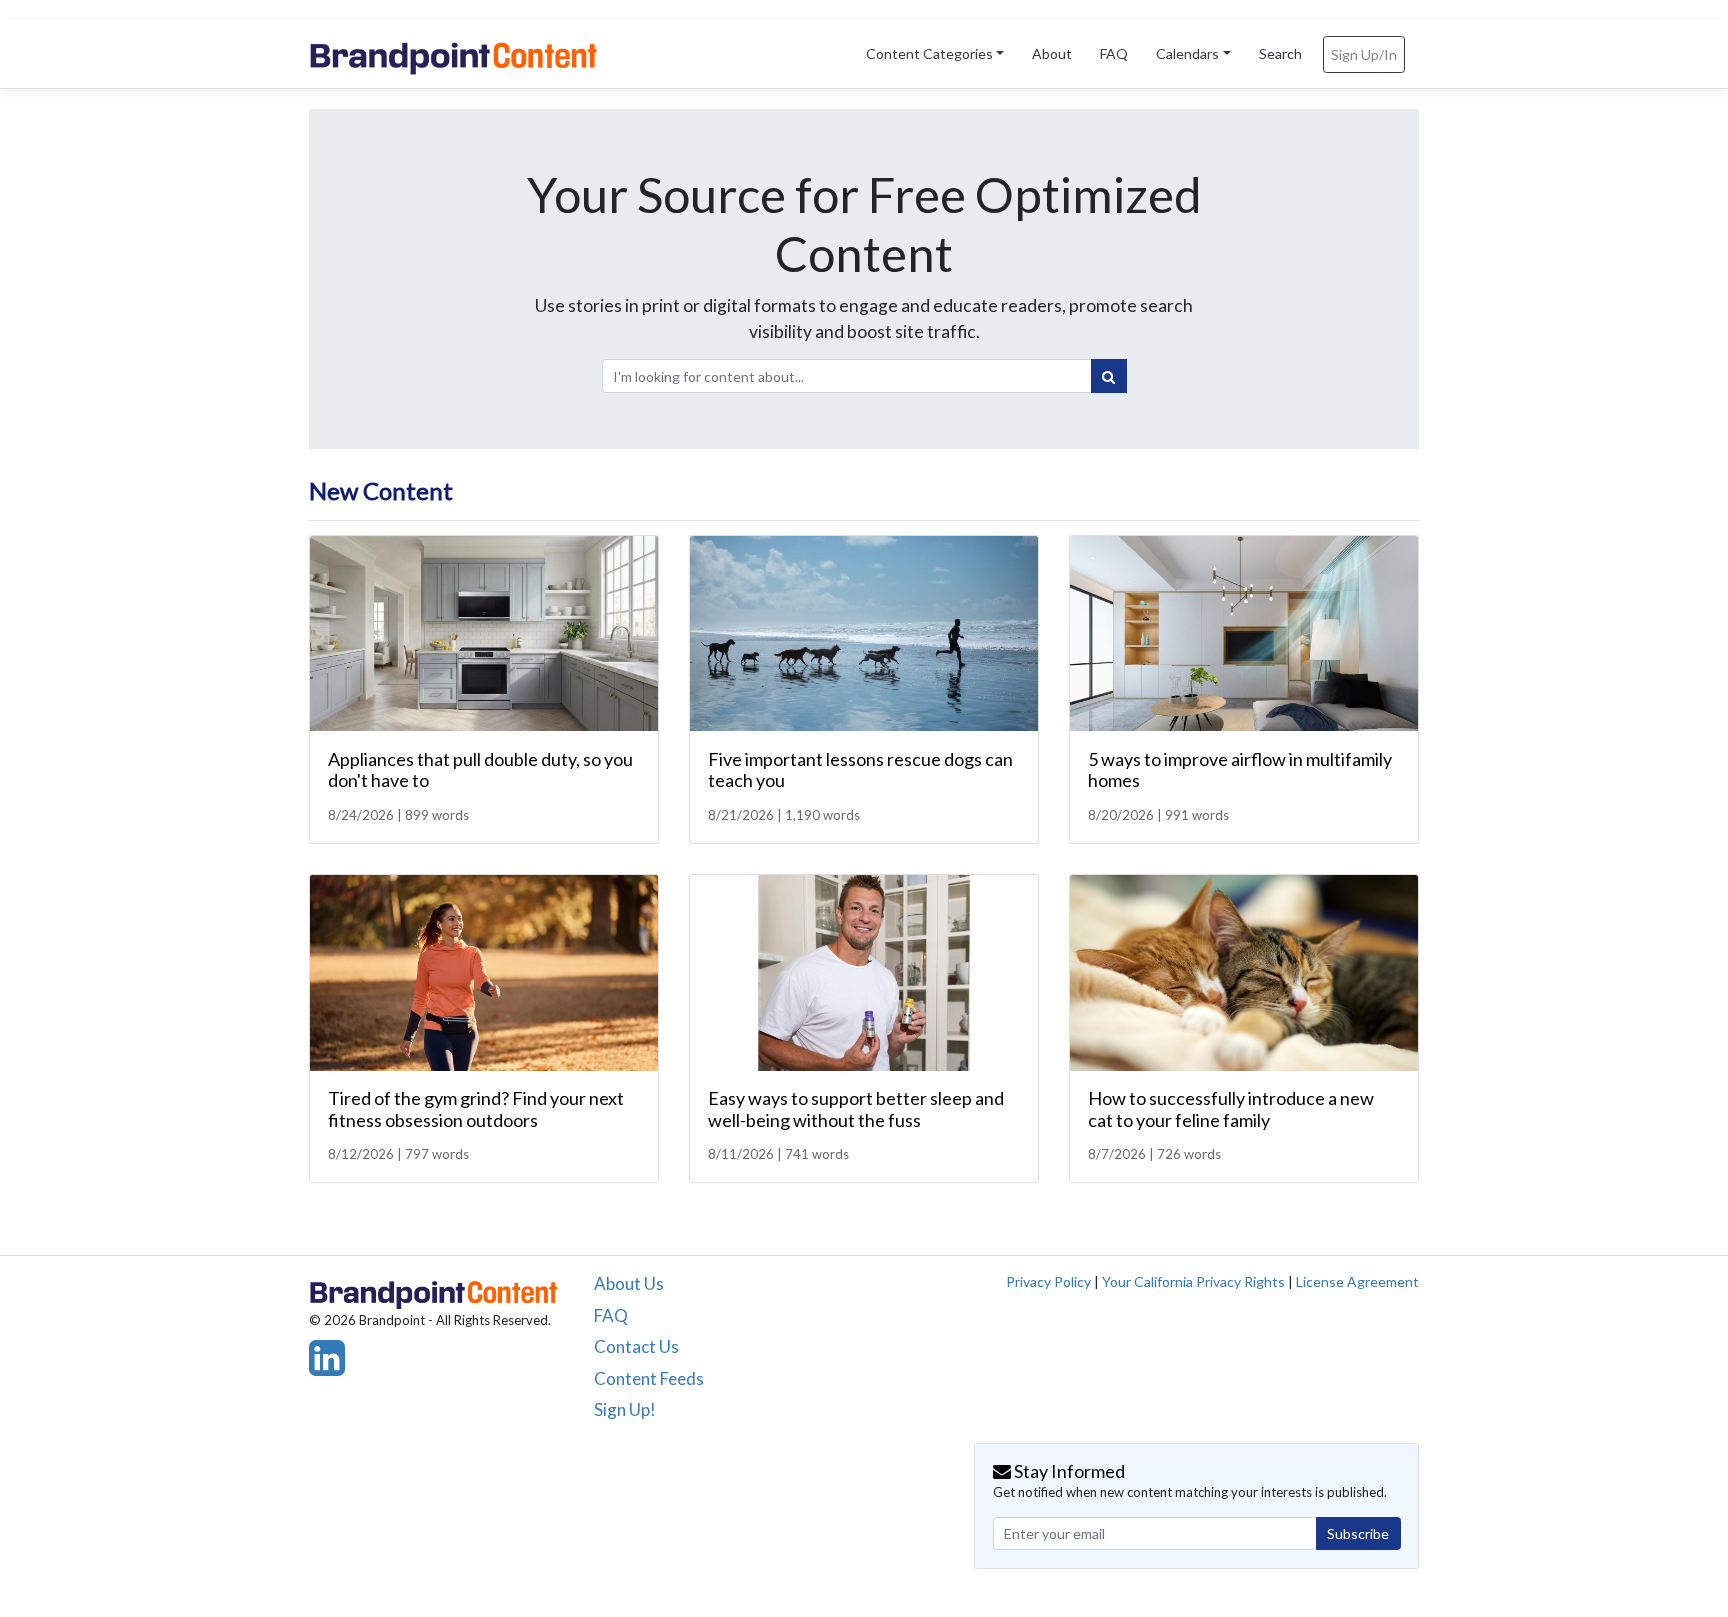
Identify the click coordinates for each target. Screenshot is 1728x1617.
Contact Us (636, 1346)
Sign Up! (625, 1409)
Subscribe (1358, 1533)
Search (1280, 53)
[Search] (1109, 376)
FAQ (1114, 53)
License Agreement (1357, 1281)
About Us (629, 1283)
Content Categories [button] (929, 53)
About (1052, 53)
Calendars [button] (1187, 53)
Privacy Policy (1048, 1281)
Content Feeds (649, 1378)
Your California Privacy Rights (1193, 1281)
